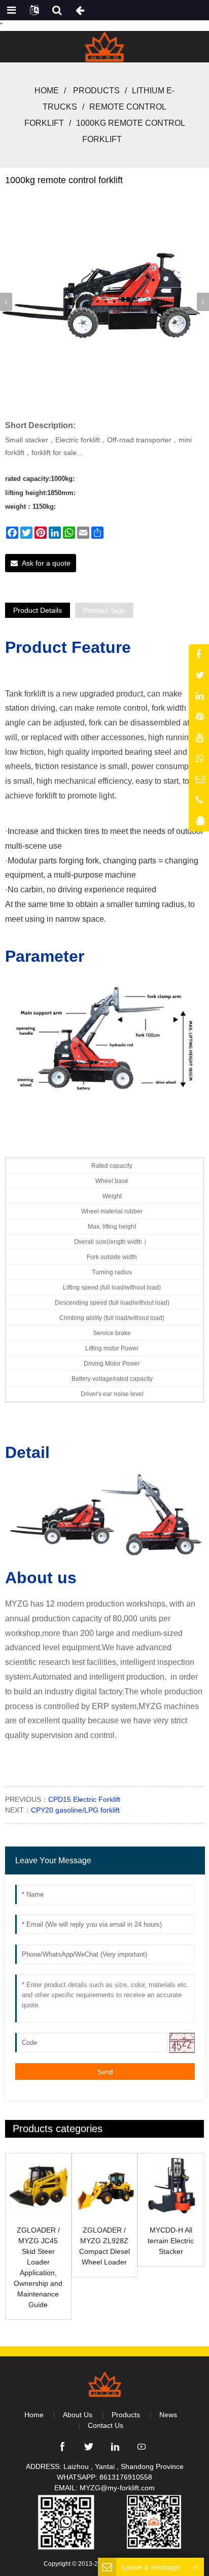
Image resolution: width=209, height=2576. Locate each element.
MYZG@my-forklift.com (117, 2488)
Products (96, 91)
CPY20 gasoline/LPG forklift (75, 1810)
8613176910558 (126, 2477)
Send (105, 2072)
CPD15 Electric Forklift (84, 1799)
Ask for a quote (46, 563)
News (168, 2415)
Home (47, 91)
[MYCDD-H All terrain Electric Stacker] (171, 2186)
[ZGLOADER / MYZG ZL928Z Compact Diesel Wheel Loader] (105, 2186)
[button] (203, 302)
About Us (78, 2415)
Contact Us (106, 2425)
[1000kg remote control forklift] (104, 300)
